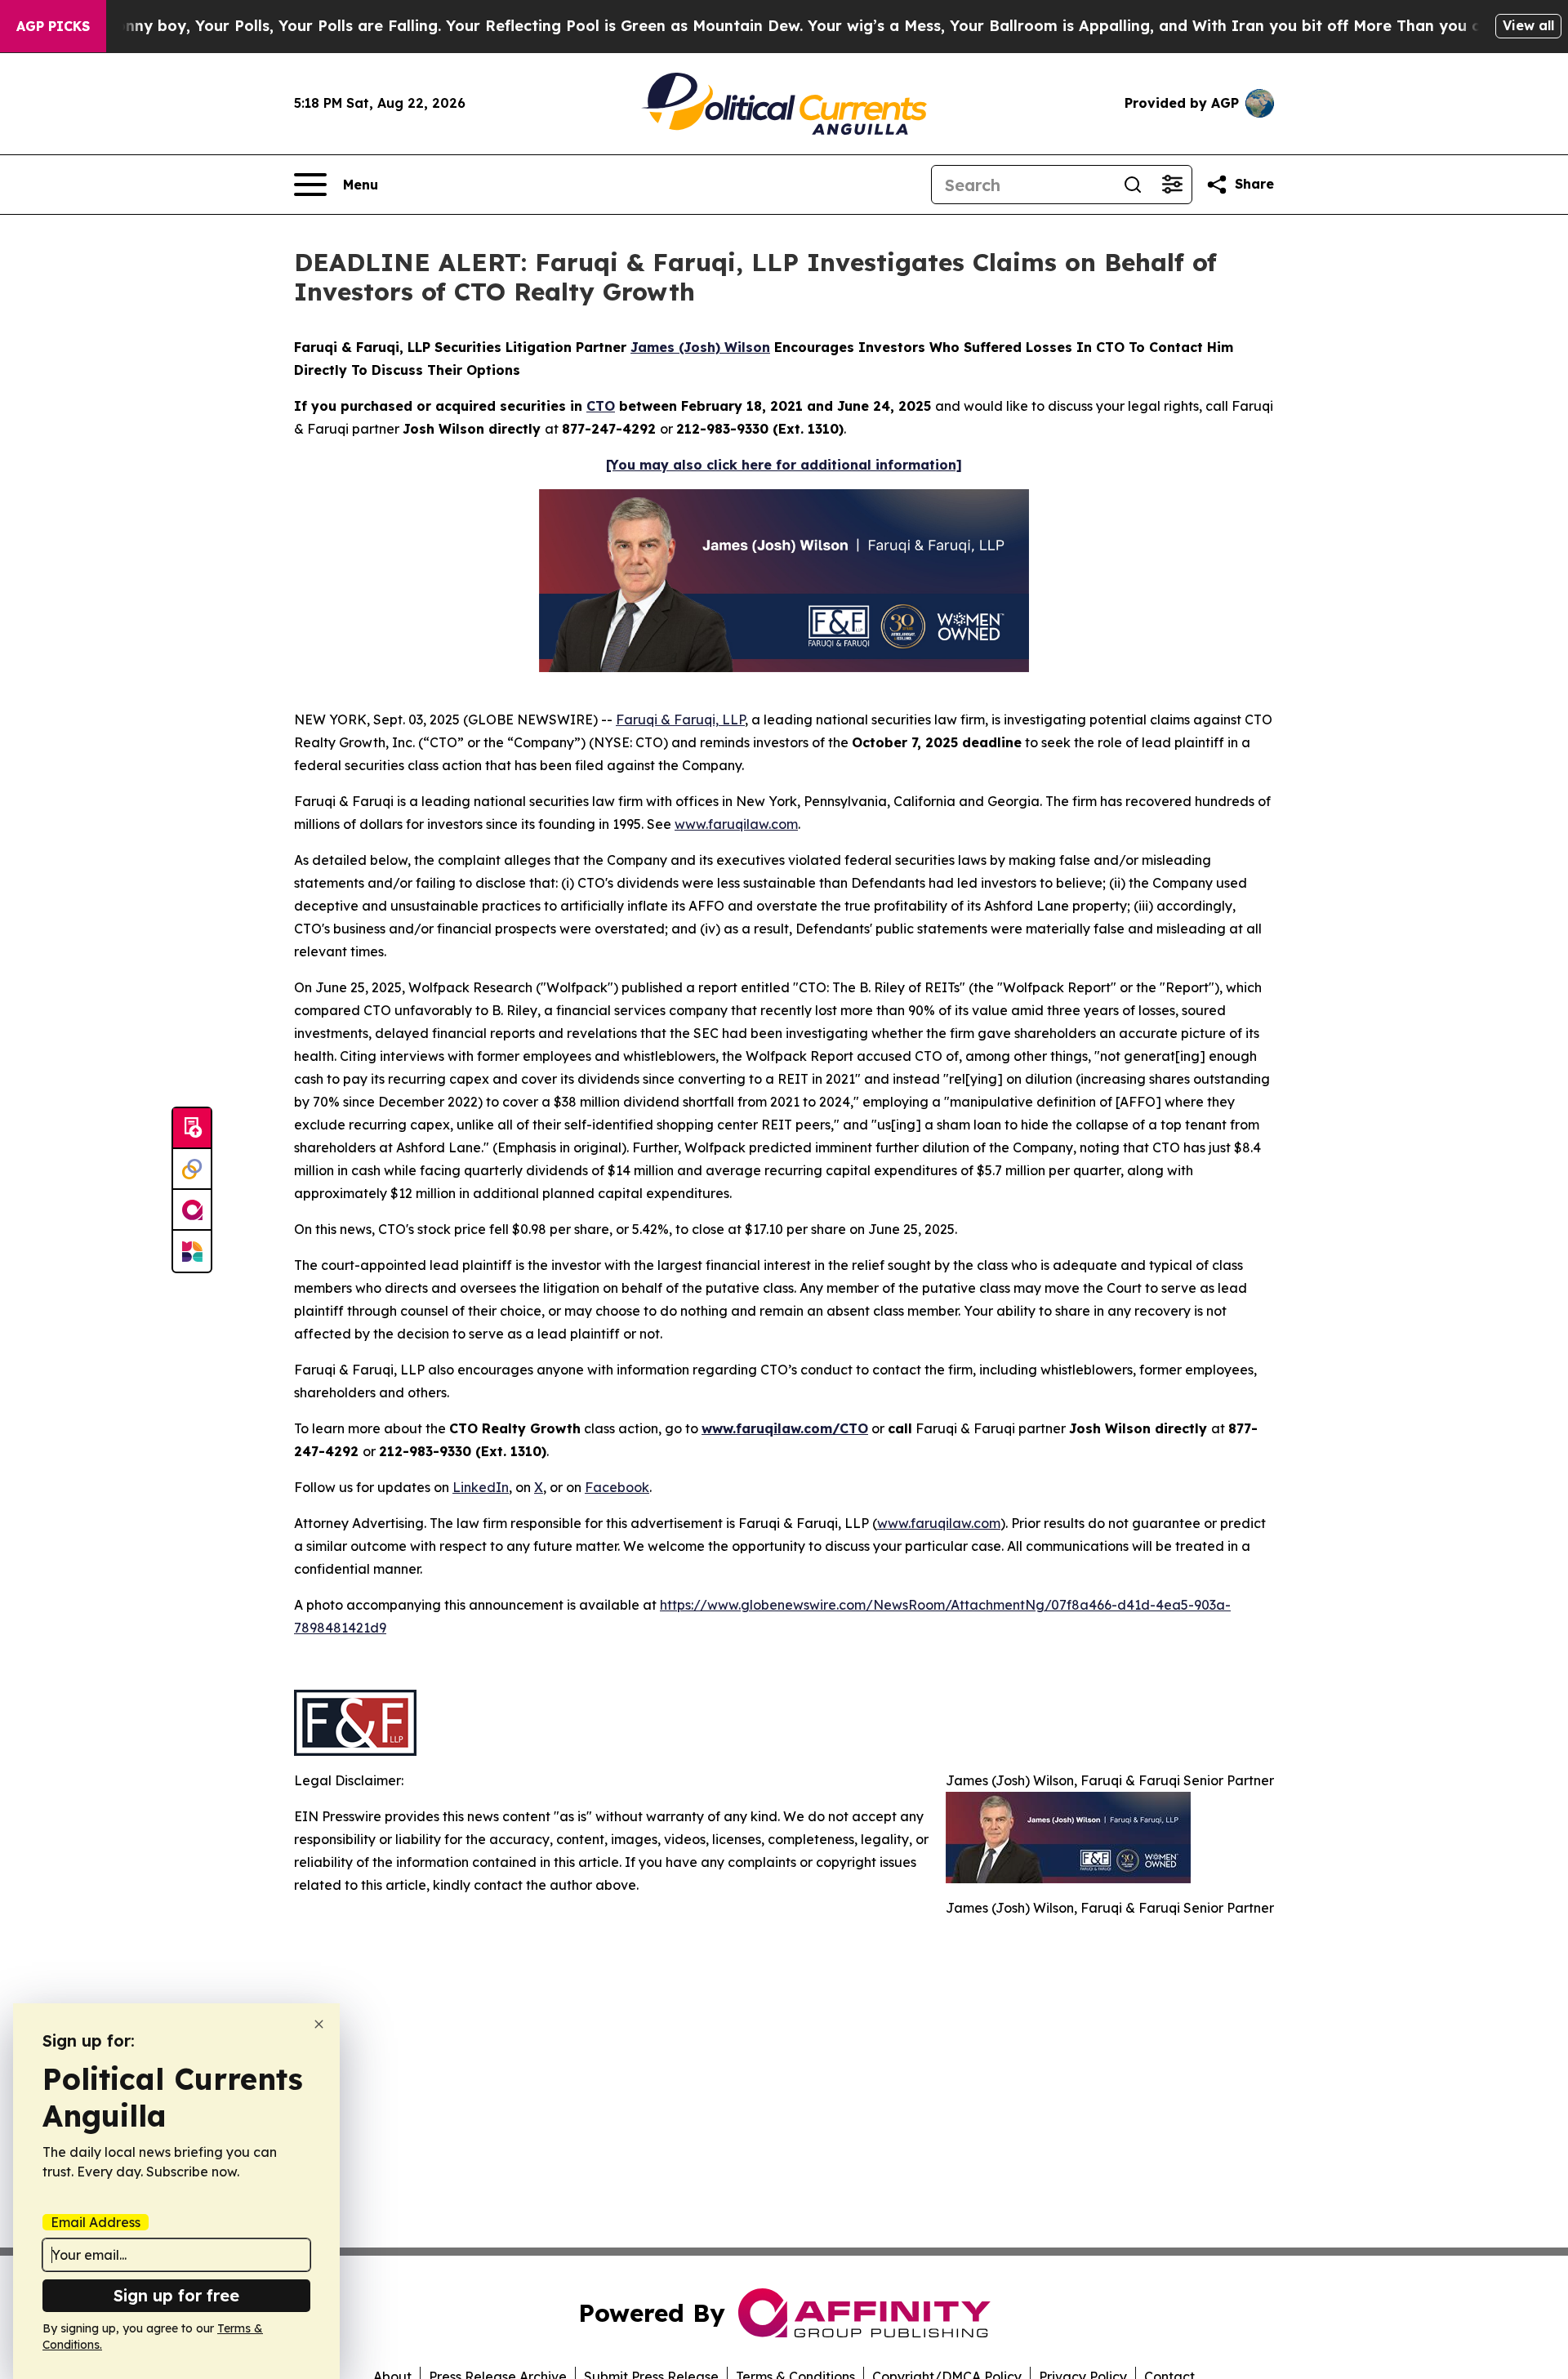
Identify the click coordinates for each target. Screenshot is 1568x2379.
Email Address (96, 2222)
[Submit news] (192, 1129)
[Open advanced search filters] (1172, 185)
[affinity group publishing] (192, 1210)
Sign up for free (176, 2295)
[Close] (319, 2024)
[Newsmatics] (192, 1251)
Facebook (617, 1487)
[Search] (1133, 185)
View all (1528, 25)
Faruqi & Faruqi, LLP (680, 719)
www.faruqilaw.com (736, 824)
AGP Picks (53, 26)
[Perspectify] (192, 1169)
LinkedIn (481, 1487)
